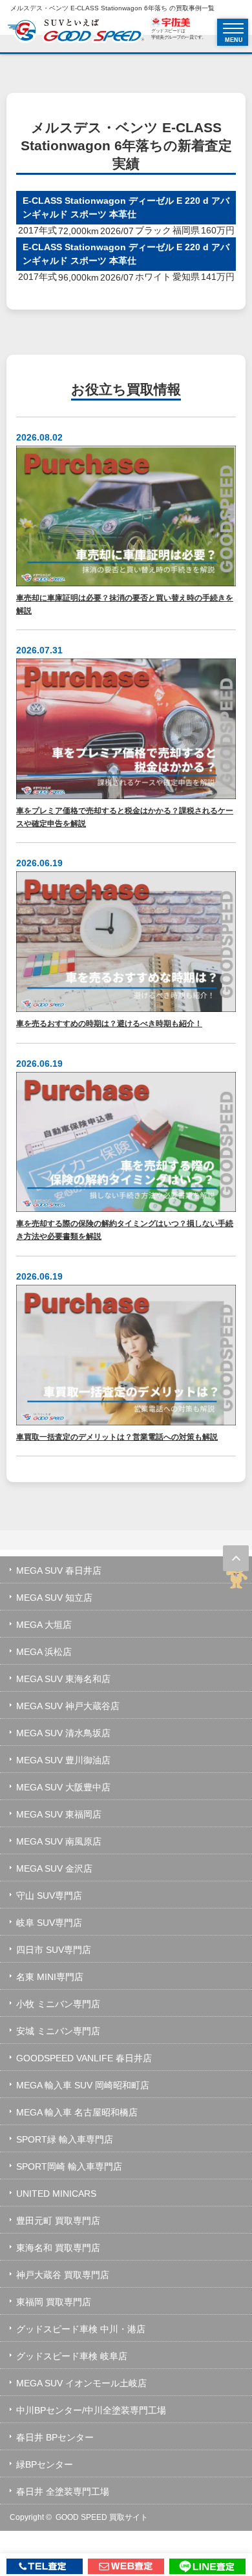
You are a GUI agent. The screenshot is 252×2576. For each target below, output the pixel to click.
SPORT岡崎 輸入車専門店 (69, 2166)
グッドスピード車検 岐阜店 (72, 2356)
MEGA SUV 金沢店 (54, 1868)
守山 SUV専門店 (49, 1896)
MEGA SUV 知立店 (54, 1598)
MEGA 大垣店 (44, 1625)
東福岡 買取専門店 (54, 2302)
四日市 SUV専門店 (54, 1950)
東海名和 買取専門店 (58, 2248)
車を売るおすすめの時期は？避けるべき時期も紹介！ (109, 1023)
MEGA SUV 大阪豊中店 (63, 1787)
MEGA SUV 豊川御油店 (63, 1760)
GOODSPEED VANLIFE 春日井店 (84, 2058)
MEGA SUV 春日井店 (59, 1570)
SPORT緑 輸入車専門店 (65, 2139)
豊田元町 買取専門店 (58, 2221)
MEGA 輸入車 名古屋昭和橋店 (77, 2112)
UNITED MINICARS (56, 2194)
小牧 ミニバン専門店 (58, 2004)
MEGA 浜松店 (44, 1652)
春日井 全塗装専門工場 (63, 2492)
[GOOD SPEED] (76, 32)
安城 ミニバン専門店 (58, 2031)
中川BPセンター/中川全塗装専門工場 (91, 2410)
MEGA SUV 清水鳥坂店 (63, 1733)
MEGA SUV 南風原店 (59, 1841)
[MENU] (233, 28)
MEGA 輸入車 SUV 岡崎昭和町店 (83, 2085)
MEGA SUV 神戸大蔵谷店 (68, 1706)
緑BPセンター (45, 2464)
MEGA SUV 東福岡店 (59, 1814)
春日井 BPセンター (55, 2437)
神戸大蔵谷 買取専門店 (63, 2275)
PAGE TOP (236, 1558)
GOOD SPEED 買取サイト (102, 2517)
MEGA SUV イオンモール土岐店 (81, 2383)
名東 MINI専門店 (50, 1977)
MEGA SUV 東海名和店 (63, 1679)
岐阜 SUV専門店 (49, 1923)
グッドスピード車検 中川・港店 (81, 2329)
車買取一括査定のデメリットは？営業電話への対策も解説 (117, 1437)
